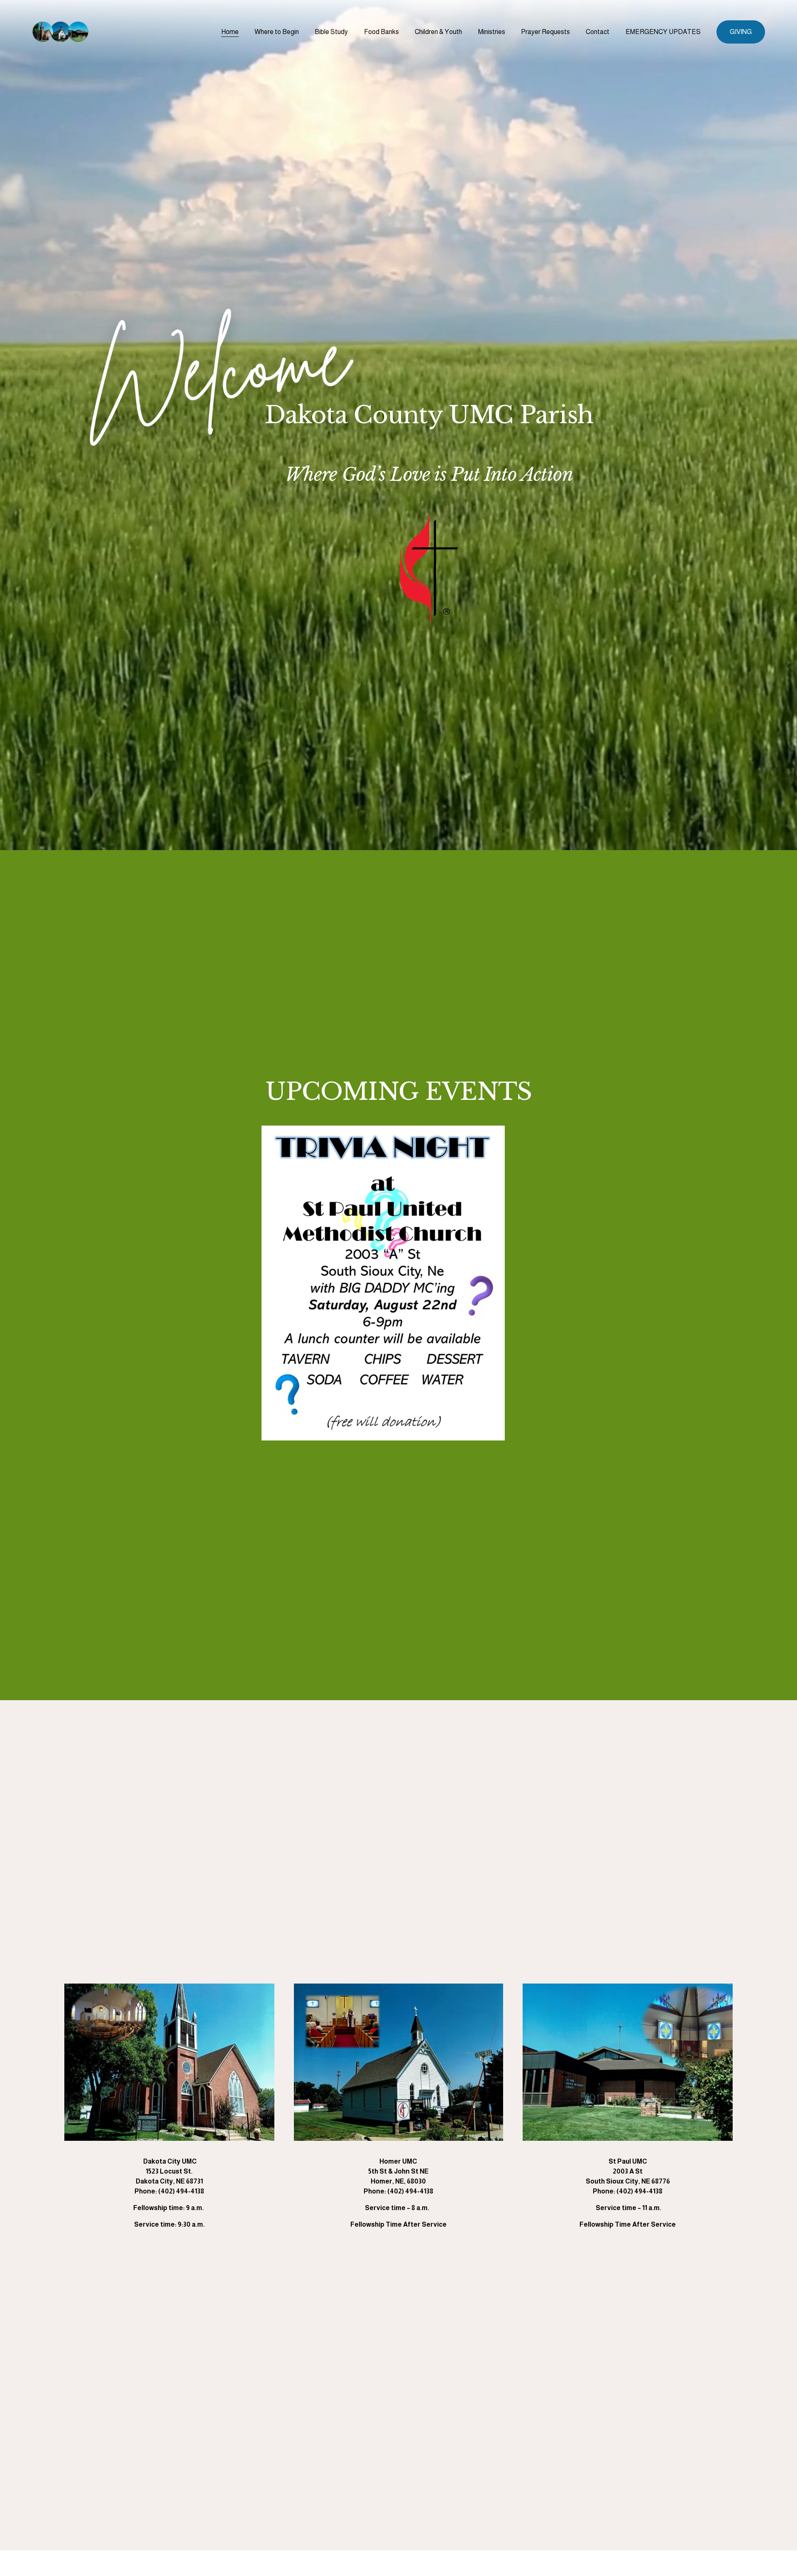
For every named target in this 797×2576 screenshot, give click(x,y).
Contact (598, 32)
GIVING (741, 32)
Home (230, 32)
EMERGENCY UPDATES (663, 32)
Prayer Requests (545, 32)
